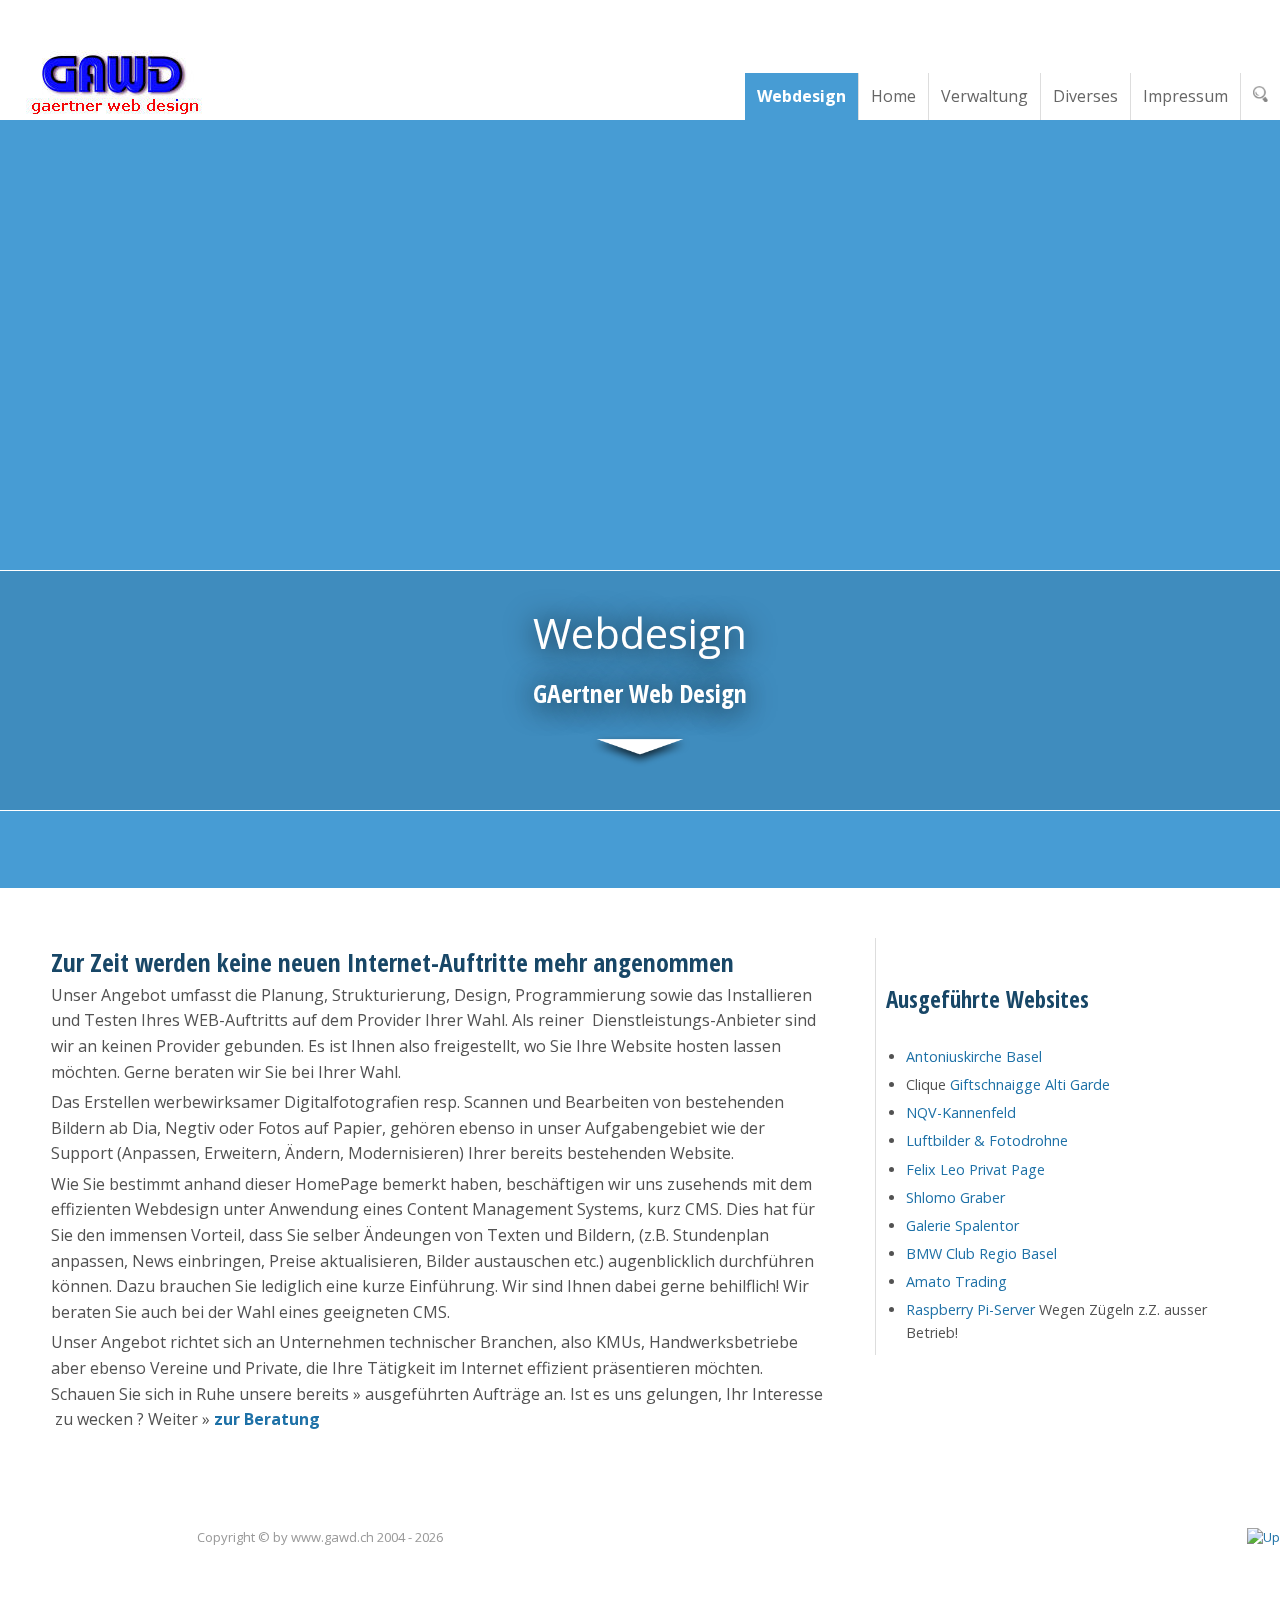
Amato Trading (956, 1281)
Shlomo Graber (955, 1197)
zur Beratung (267, 1419)
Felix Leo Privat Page (975, 1169)
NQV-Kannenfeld (961, 1112)
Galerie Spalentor (962, 1225)
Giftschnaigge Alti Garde (1030, 1084)
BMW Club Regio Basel (981, 1253)
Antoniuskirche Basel (974, 1056)
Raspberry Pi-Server (970, 1309)
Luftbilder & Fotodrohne (987, 1140)
